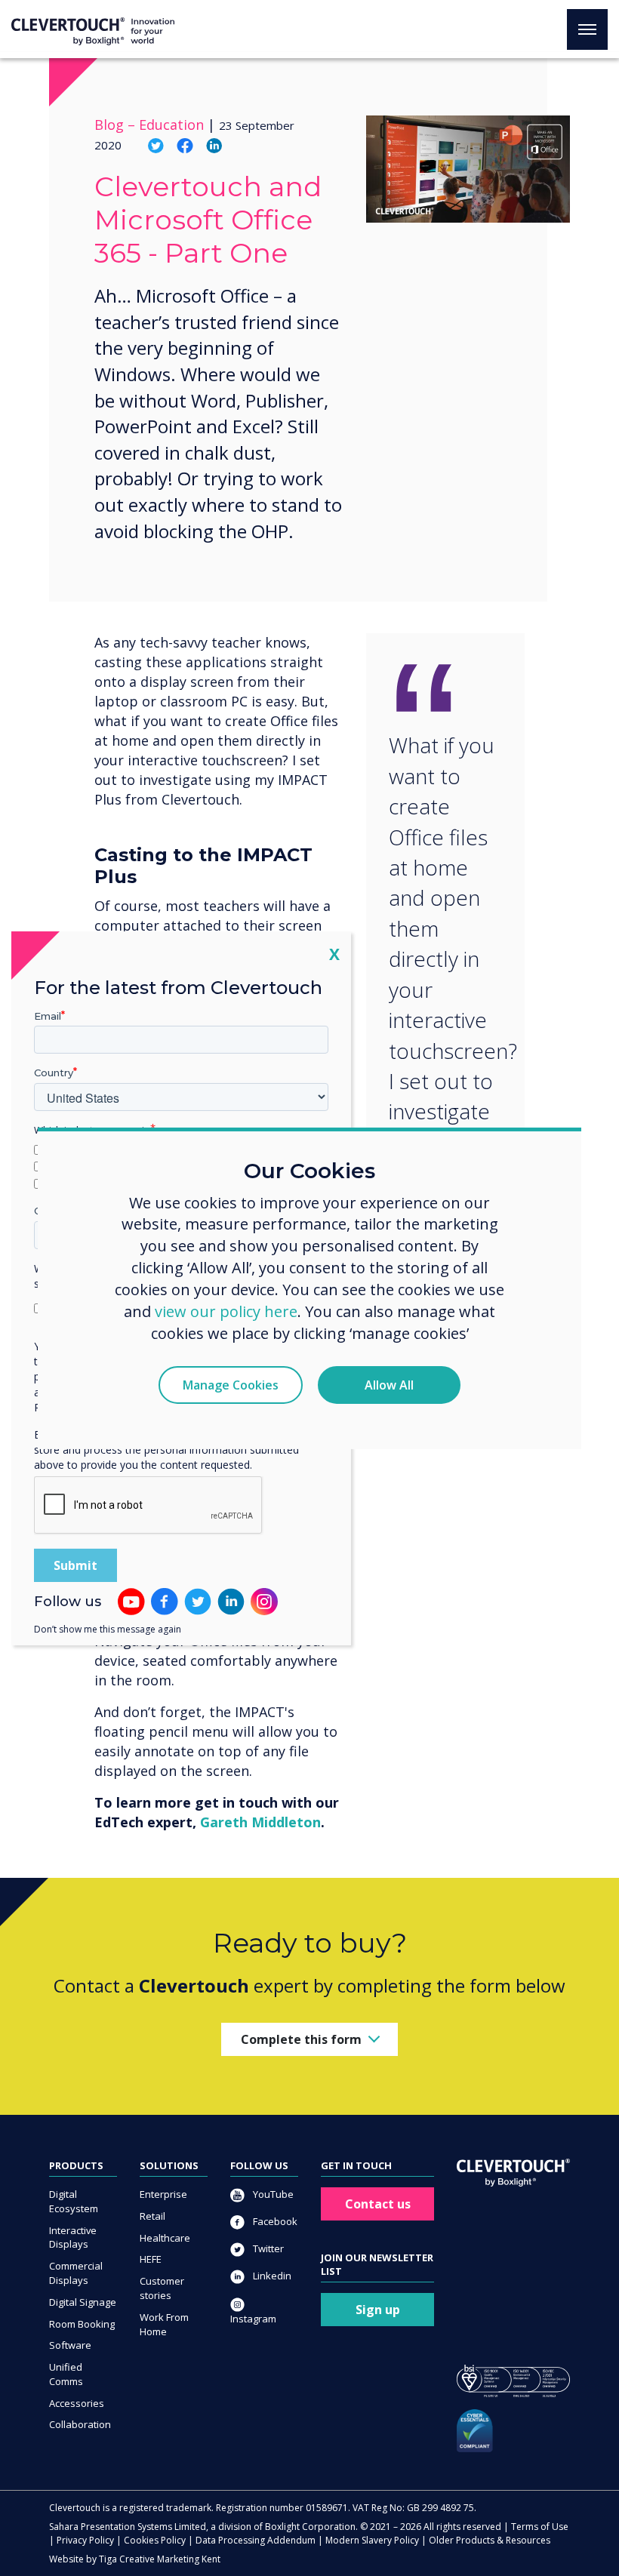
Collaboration (80, 2424)
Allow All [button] (389, 1385)
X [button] (334, 953)
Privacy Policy (85, 2540)
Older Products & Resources (490, 2540)
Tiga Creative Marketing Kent (160, 2559)
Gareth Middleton (260, 1822)
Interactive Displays (73, 2237)
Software (70, 2345)
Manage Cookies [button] (231, 1385)
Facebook (274, 2221)
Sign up (378, 2310)
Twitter (267, 2248)
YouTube (272, 2194)
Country (54, 1073)
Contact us (378, 2204)
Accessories (77, 2403)
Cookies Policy (155, 2540)
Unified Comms (66, 2374)
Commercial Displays (76, 2273)
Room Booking (82, 2324)
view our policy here (226, 1311)
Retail (152, 2216)
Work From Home (164, 2324)
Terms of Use (540, 2527)
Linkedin (271, 2276)
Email (48, 1015)
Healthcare (165, 2238)
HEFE (151, 2259)
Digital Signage (83, 2302)
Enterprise (163, 2194)
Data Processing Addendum (256, 2540)
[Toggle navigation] (587, 29)
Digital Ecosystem (74, 2201)
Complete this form (301, 2039)
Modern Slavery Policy (372, 2540)
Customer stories (162, 2288)
